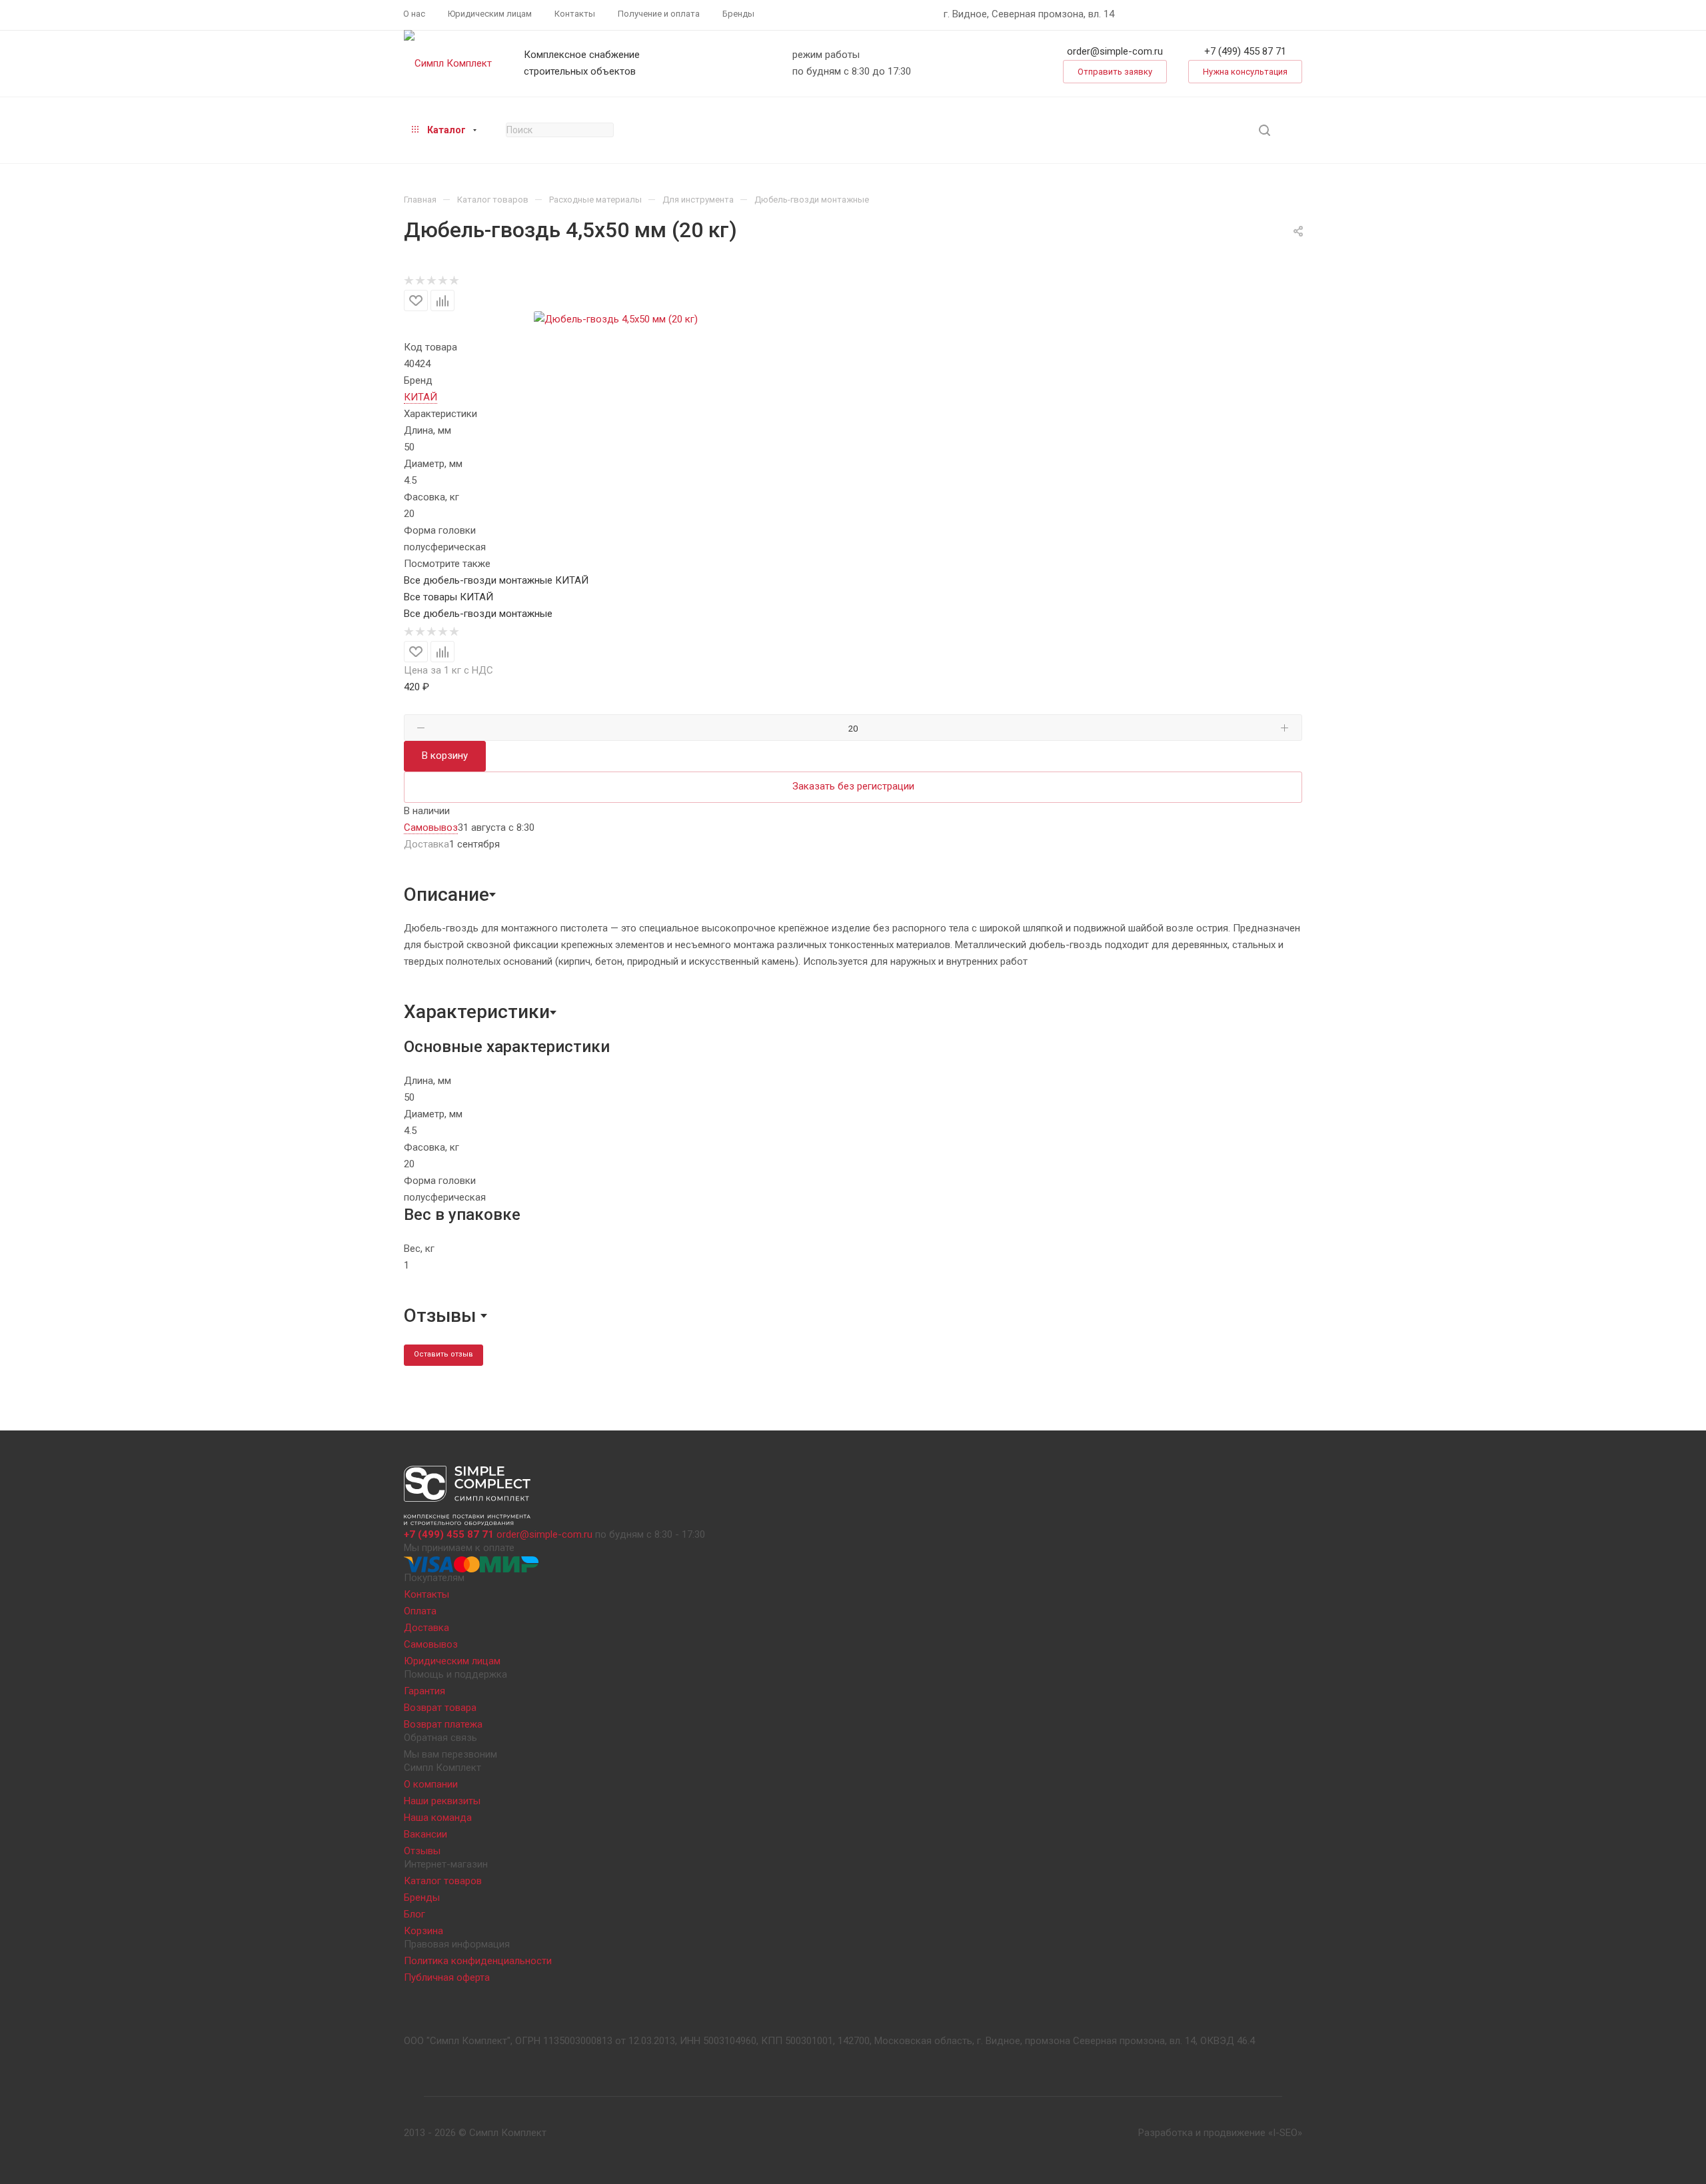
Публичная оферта (447, 1977)
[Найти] (1265, 130)
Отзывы (422, 1851)
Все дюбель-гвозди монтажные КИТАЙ (496, 580)
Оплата (420, 1611)
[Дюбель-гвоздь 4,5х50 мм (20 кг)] (616, 319)
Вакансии (426, 1834)
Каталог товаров (443, 1881)
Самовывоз (431, 1644)
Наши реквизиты (442, 1801)
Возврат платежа (443, 1724)
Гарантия (425, 1691)
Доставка (426, 1628)
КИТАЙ (421, 397)
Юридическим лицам (452, 1661)
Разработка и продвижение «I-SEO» (1220, 2133)
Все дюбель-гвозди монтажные (478, 614)
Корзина (424, 1931)
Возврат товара (440, 1708)
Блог (415, 1914)
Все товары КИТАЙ (448, 597)
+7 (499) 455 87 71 (1245, 51)
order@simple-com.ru (1115, 51)
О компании (431, 1784)
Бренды (422, 1898)
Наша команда (438, 1818)
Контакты (426, 1594)
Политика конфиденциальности (478, 1961)
